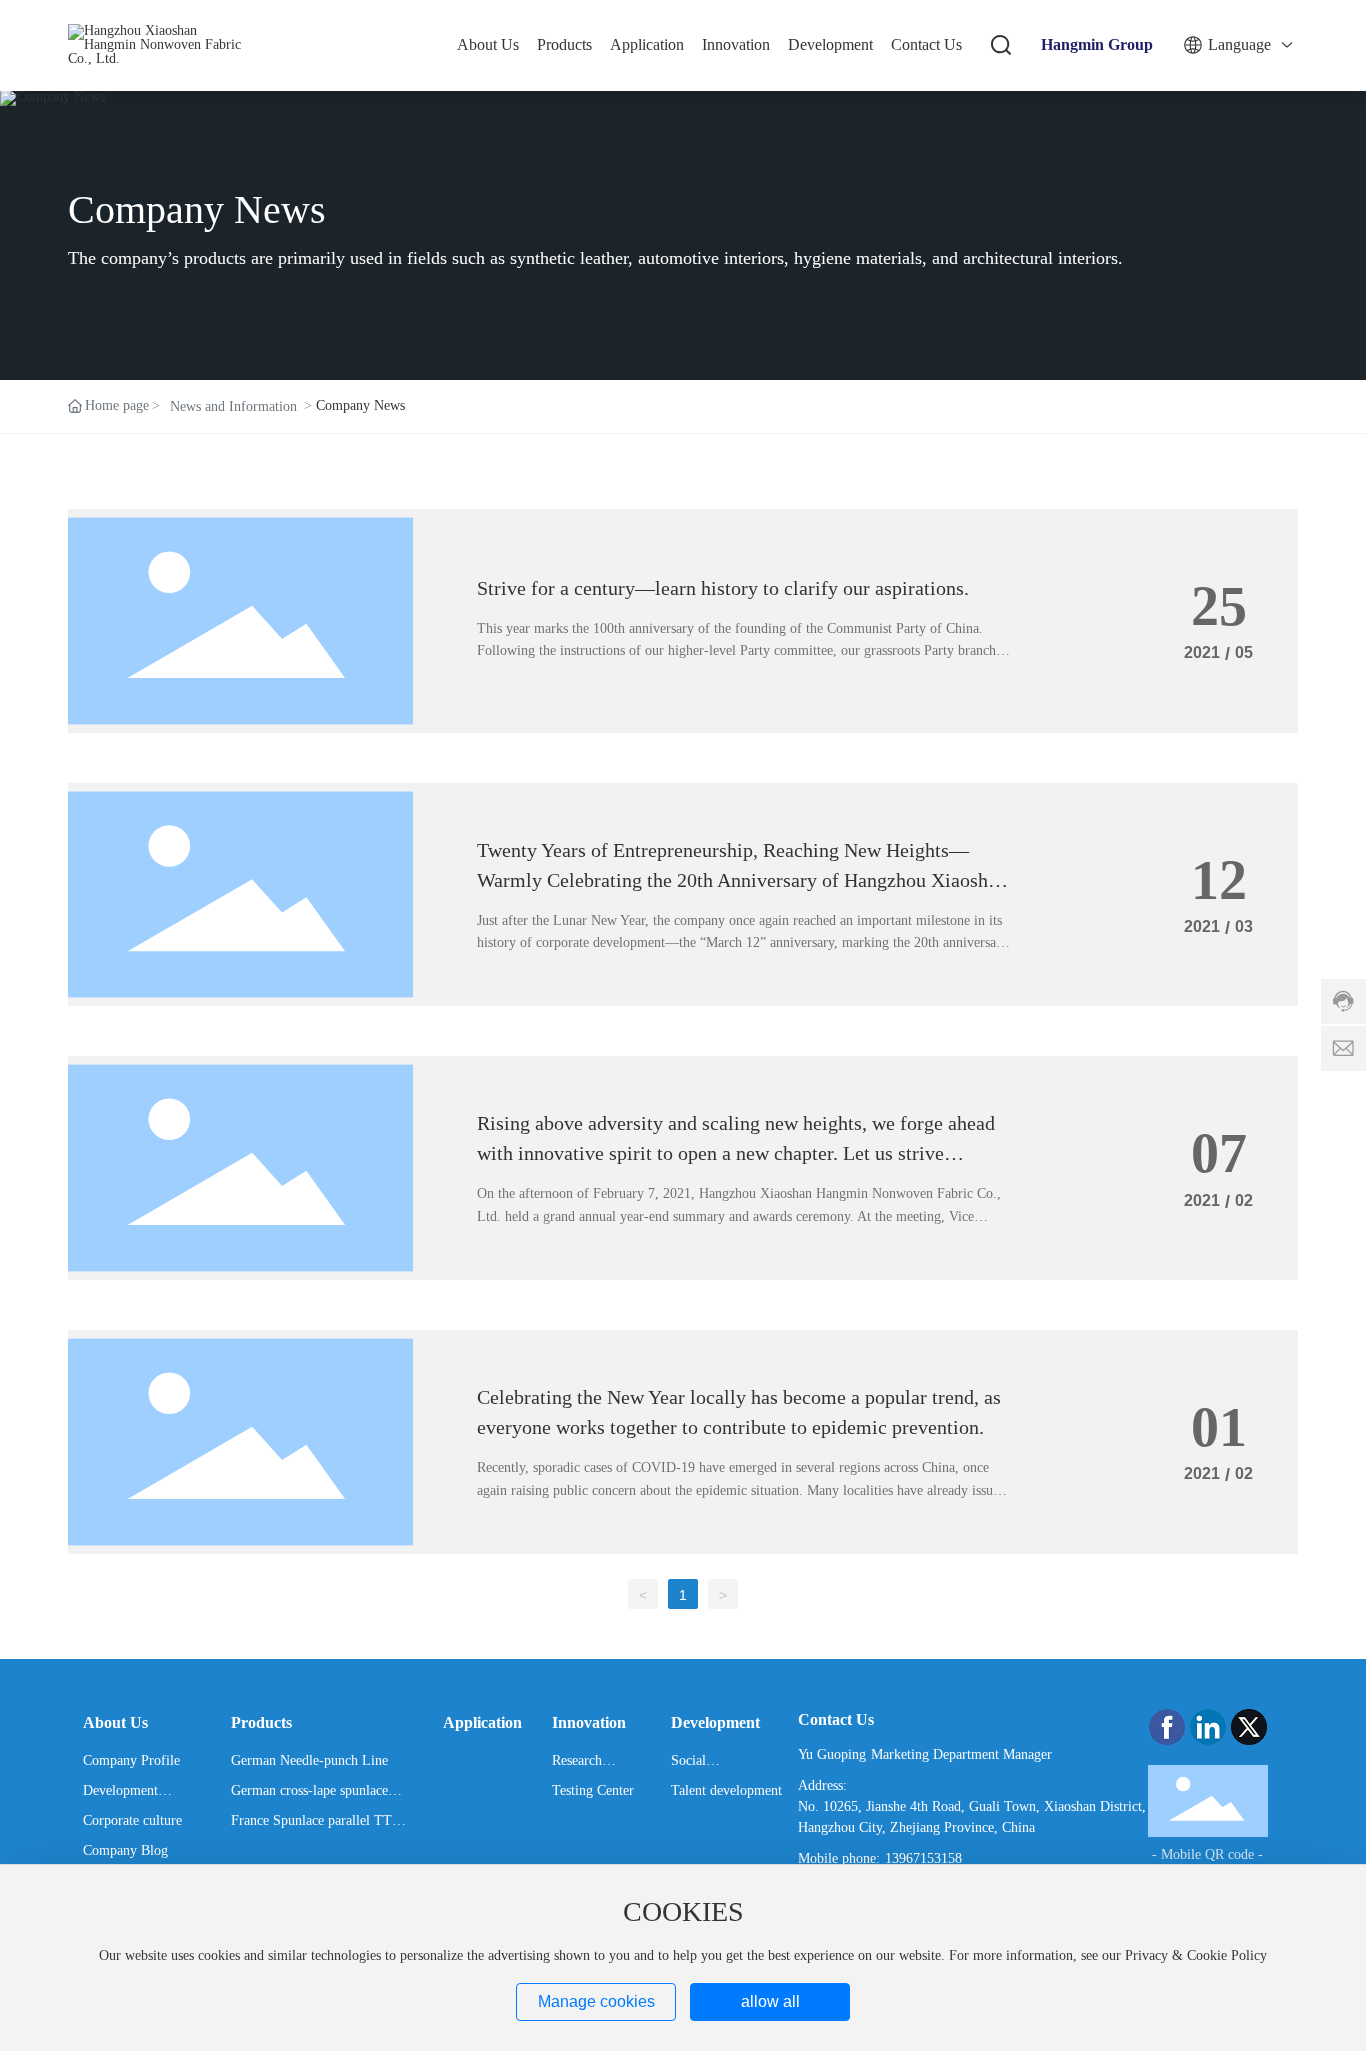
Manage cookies (596, 2001)
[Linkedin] (1208, 1727)
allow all (770, 2001)
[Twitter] (1249, 1727)
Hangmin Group (1097, 45)
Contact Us (836, 1719)
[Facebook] (1167, 1727)
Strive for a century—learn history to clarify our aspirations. (723, 588)
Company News (197, 210)
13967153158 (923, 1858)
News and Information (233, 406)
